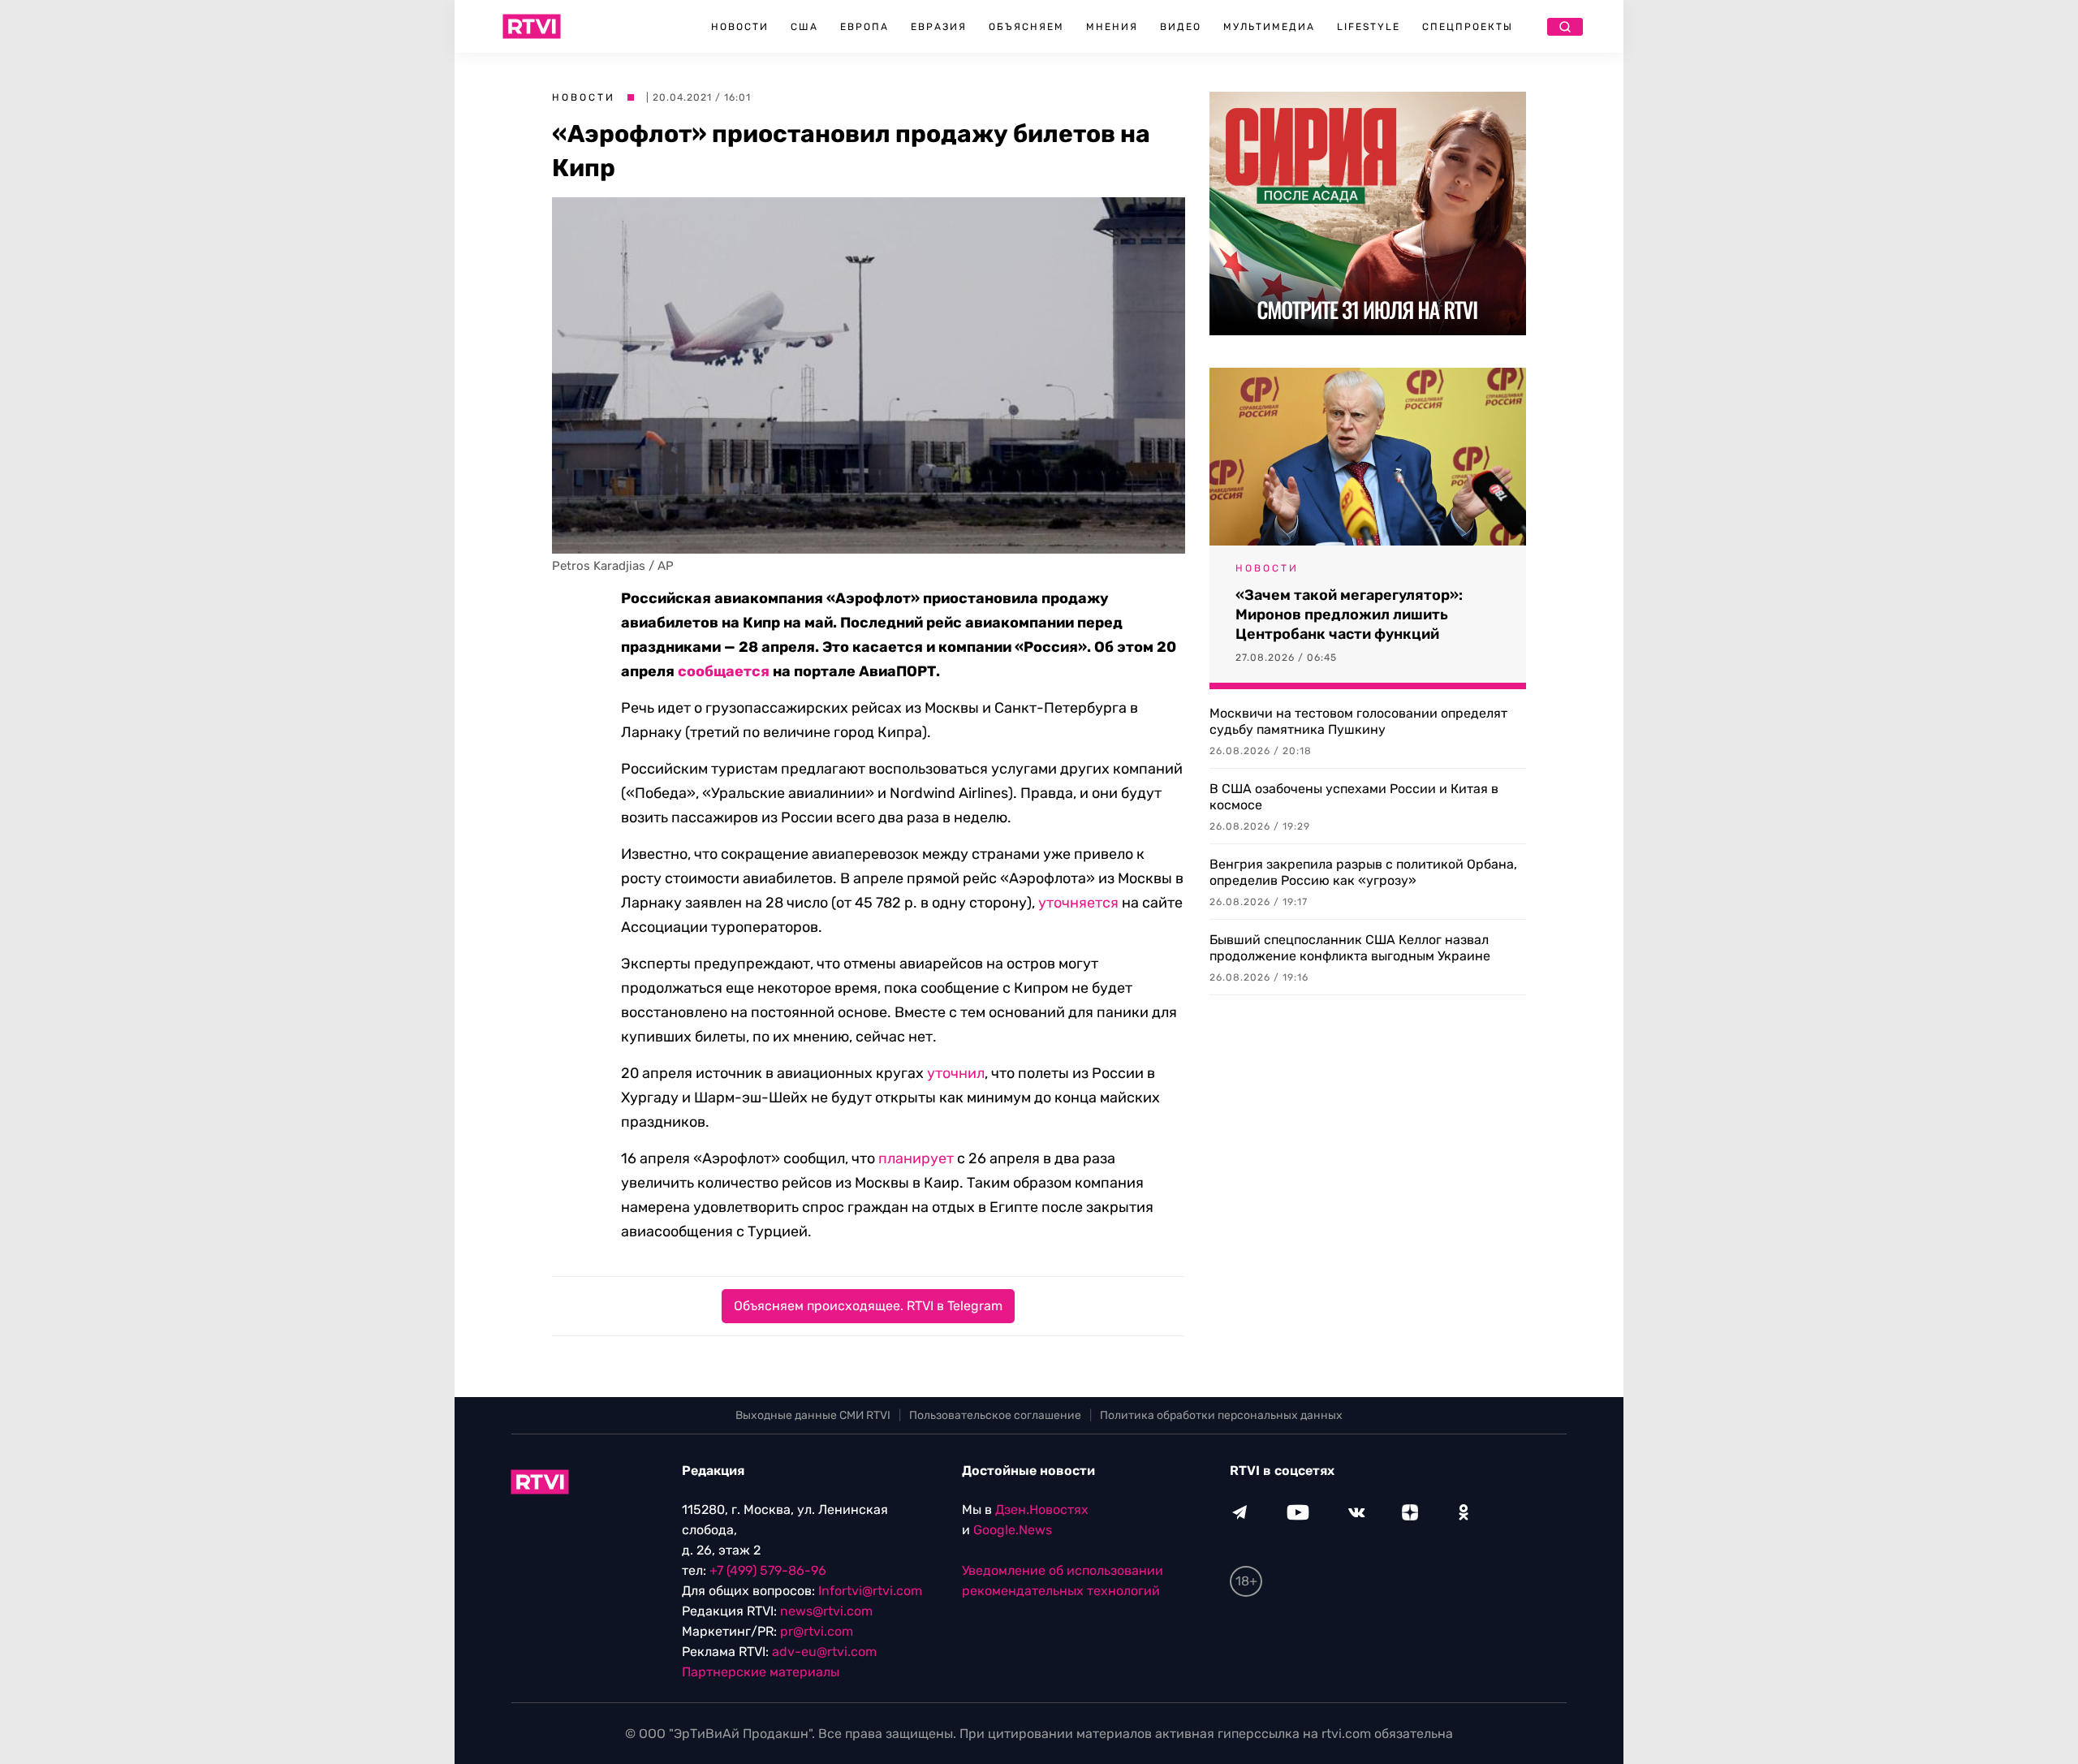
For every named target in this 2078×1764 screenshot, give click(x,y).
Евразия (939, 27)
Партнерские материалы (761, 1672)
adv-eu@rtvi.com (824, 1652)
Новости (740, 27)
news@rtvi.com (826, 1611)
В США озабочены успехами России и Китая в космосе (1354, 797)
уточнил (956, 1073)
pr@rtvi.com (817, 1631)
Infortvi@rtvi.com (870, 1591)
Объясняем (1026, 27)
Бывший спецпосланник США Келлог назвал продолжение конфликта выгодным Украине (1350, 948)
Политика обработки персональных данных (1221, 1415)
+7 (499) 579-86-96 (768, 1570)
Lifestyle (1369, 27)
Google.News (1013, 1530)
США (804, 27)
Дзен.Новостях (1042, 1510)
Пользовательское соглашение (995, 1415)
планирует (916, 1158)
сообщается (724, 671)
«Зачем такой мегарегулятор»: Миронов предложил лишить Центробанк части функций (1349, 615)
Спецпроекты (1468, 27)
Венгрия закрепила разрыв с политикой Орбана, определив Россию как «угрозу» (1363, 872)
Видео (1181, 27)
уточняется (1078, 903)
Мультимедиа (1269, 27)
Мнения (1112, 27)
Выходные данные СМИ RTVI (813, 1415)
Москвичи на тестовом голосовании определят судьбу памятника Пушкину (1358, 721)
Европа (864, 27)
